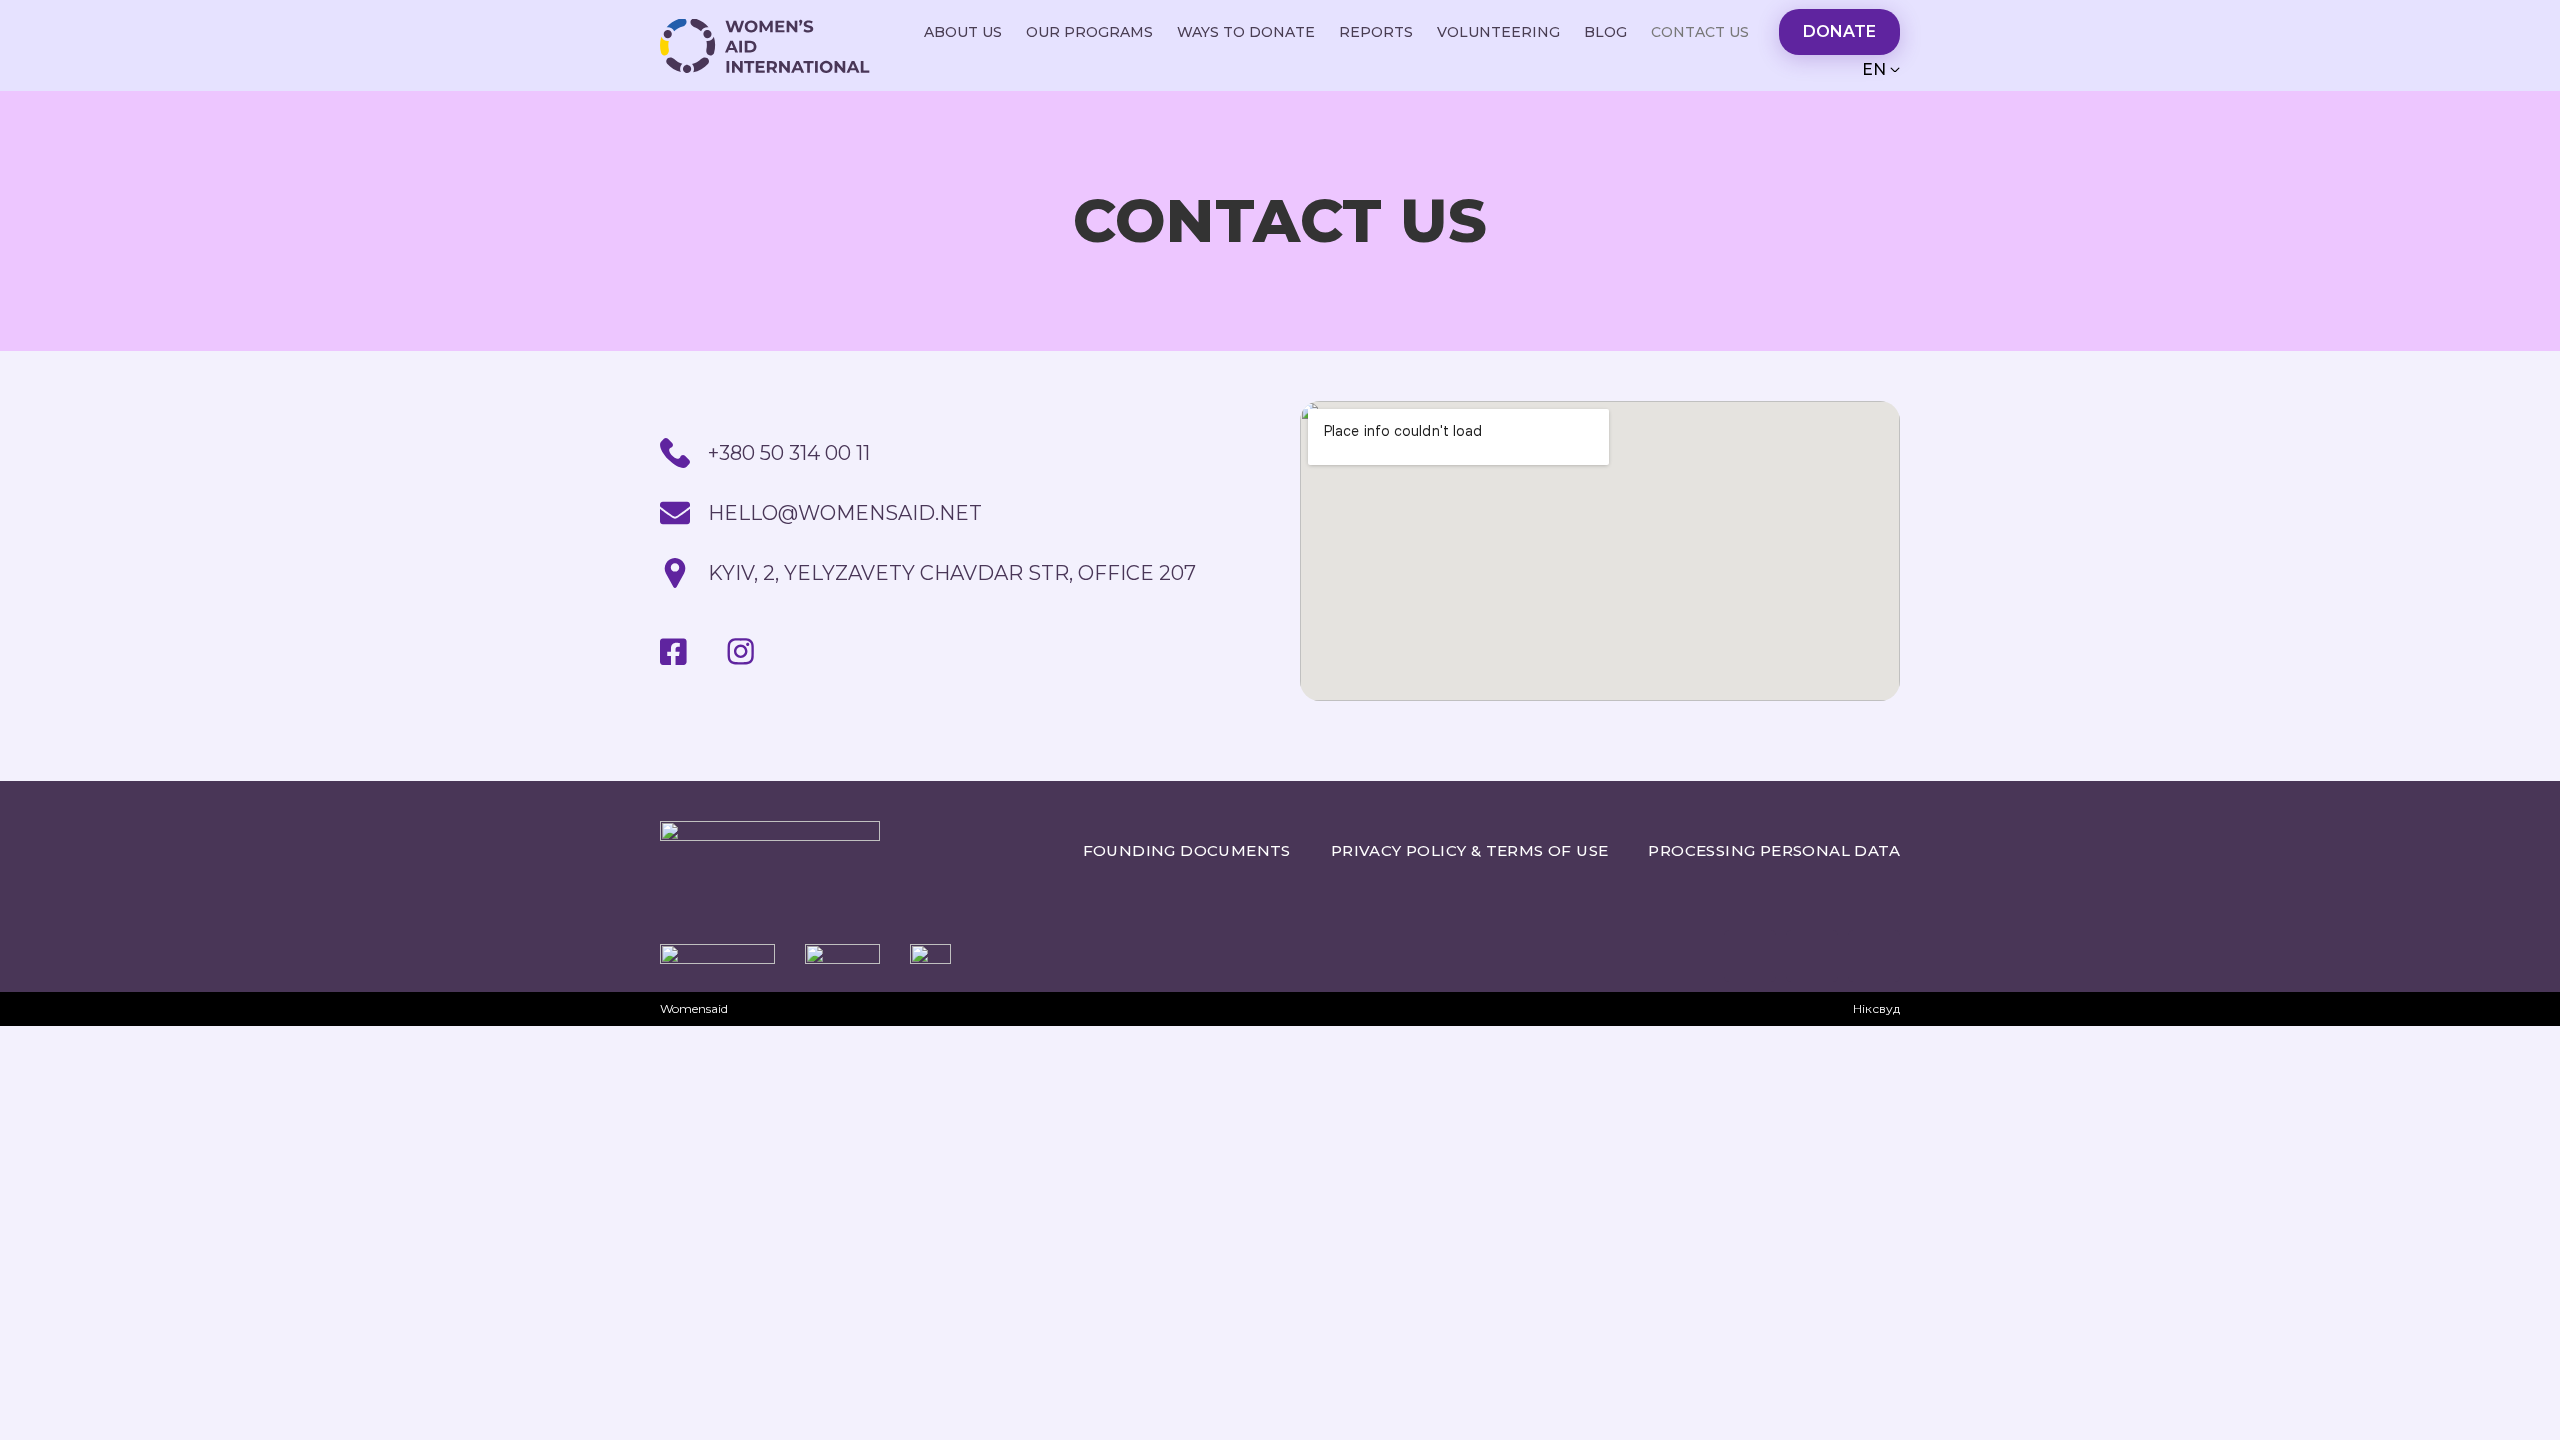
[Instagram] (1812, 956)
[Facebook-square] (1874, 956)
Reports (1376, 32)
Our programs (1089, 32)
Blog (1605, 32)
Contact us (1700, 32)
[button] (1839, 32)
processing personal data (1774, 850)
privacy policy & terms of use (1470, 850)
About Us (963, 32)
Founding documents (1187, 850)
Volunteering (1498, 32)
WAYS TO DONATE (1246, 32)
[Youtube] (807, 651)
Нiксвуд (1876, 1008)
